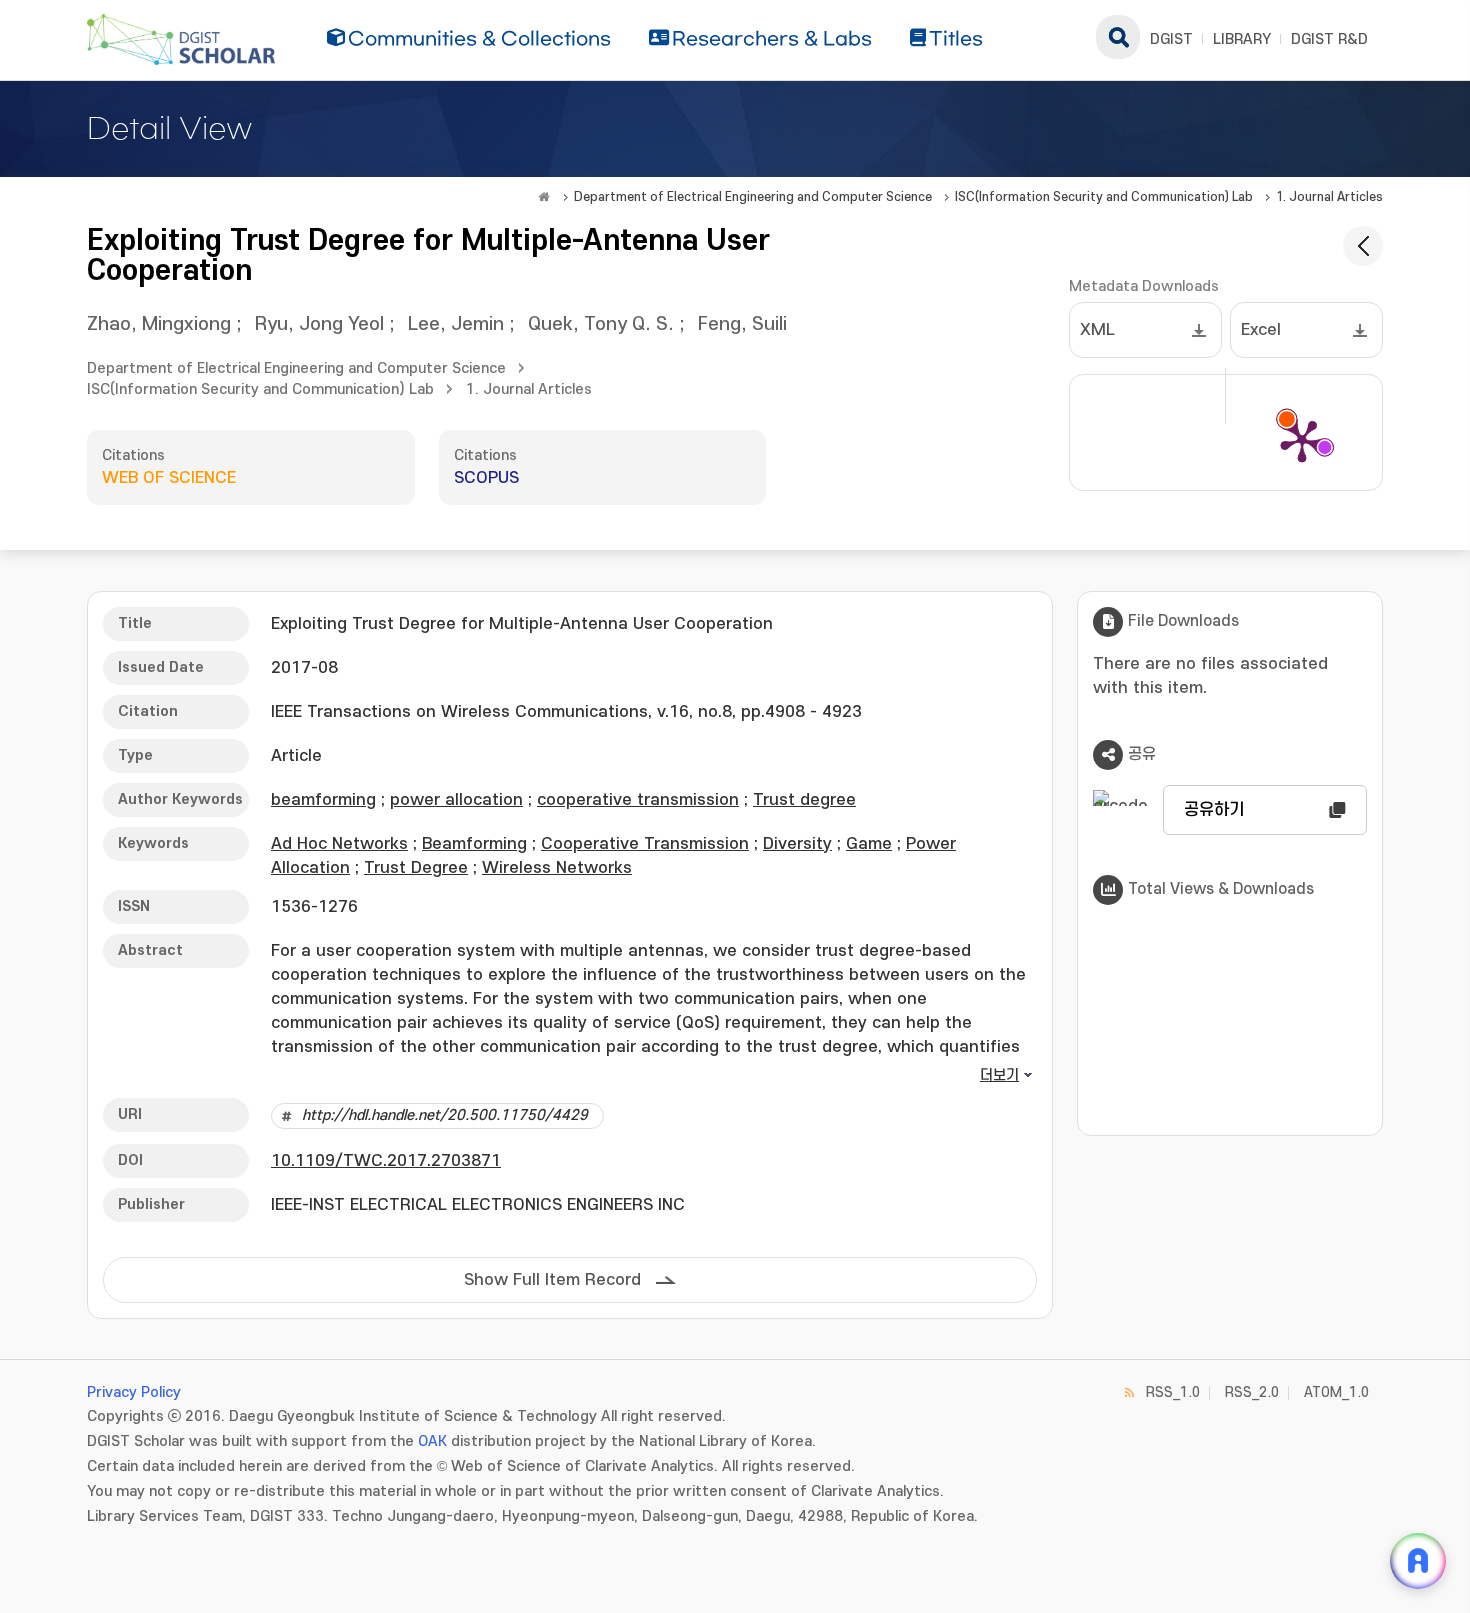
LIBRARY (1242, 39)
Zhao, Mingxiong (159, 324)
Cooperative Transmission (645, 844)
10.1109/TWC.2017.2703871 (386, 1161)
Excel (1261, 330)
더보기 (999, 1075)
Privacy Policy (134, 1392)
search (1118, 37)
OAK (432, 1441)
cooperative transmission (638, 800)
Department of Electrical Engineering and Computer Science (753, 197)
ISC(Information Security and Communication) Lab (1104, 197)
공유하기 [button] (1214, 810)
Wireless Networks (557, 868)
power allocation (456, 800)
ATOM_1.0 (1336, 1392)
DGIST (1171, 39)
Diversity (797, 844)
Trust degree (804, 800)
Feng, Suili (742, 324)
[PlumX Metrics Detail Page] (1302, 440)
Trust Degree (416, 868)
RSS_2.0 (1252, 1392)
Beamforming (474, 844)
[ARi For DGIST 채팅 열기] (1418, 1561)
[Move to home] (544, 197)
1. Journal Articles (1329, 197)
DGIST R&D (1329, 39)
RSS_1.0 (1173, 1392)
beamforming (323, 800)
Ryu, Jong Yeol (319, 324)
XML (1097, 330)
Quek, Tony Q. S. (601, 324)
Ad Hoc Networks (339, 844)
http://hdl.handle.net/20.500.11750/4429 (445, 1115)
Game (869, 844)
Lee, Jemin (456, 324)
